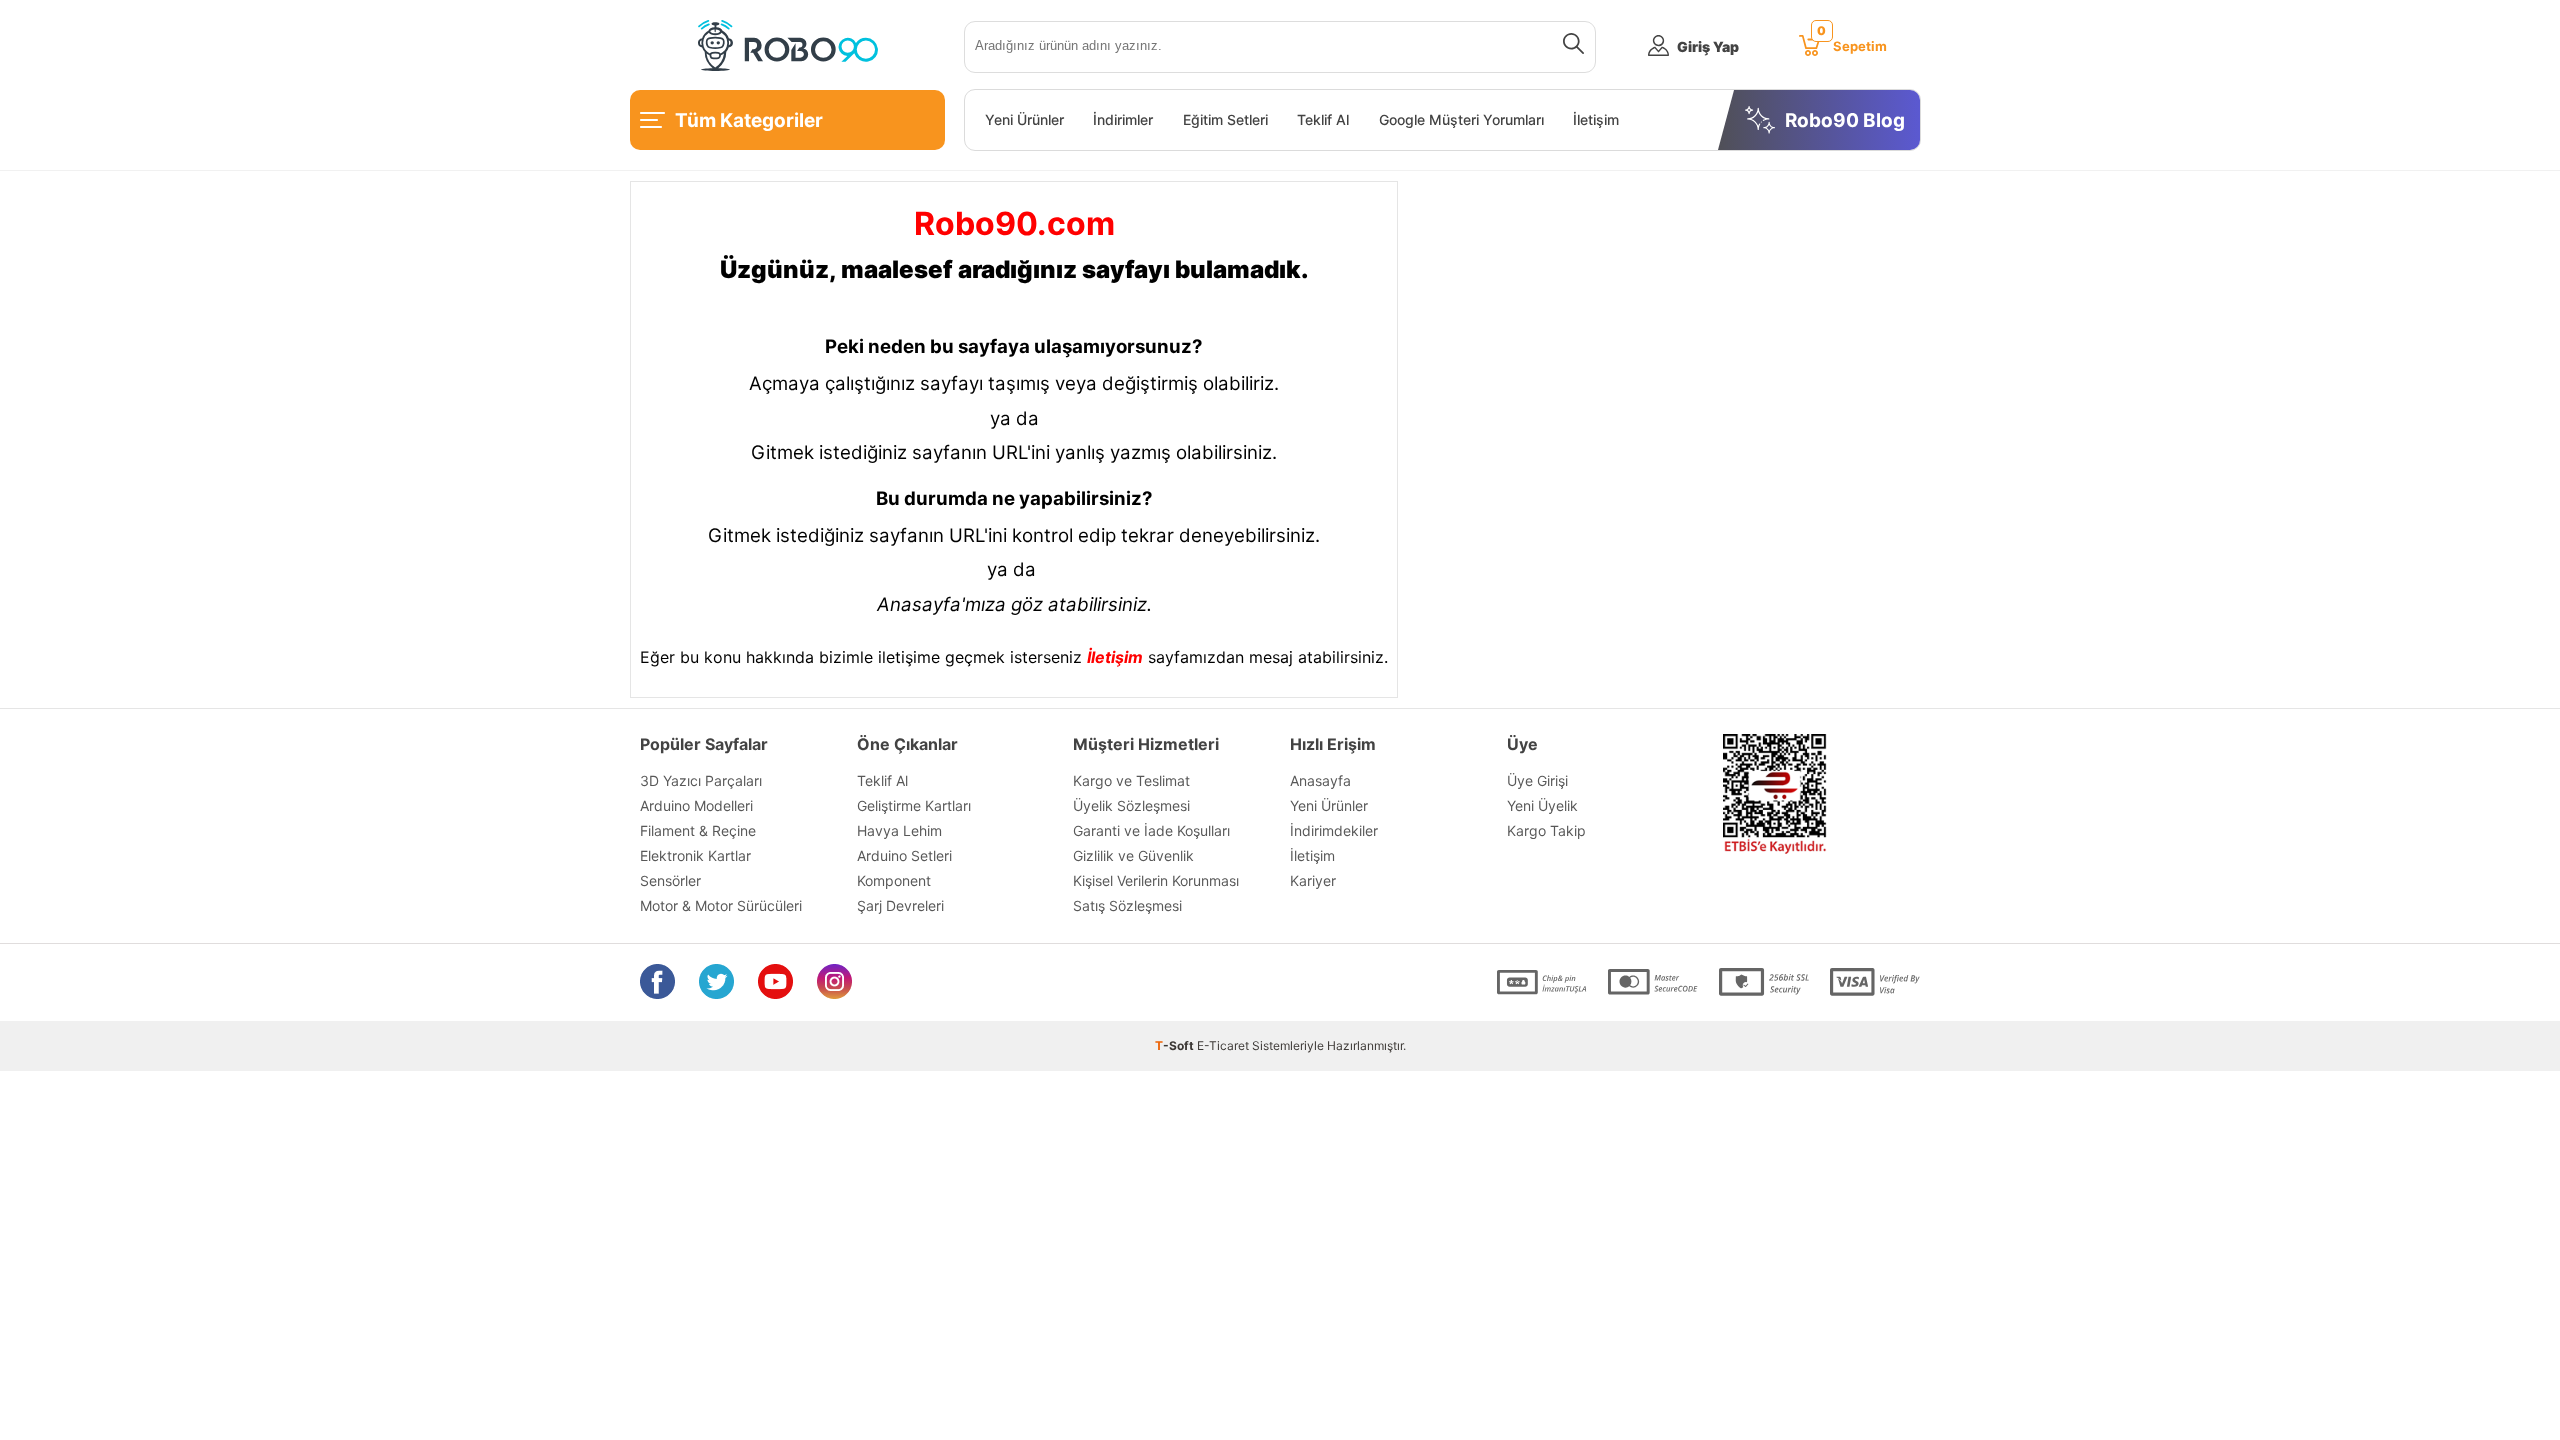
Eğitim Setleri (1225, 120)
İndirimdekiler (1334, 830)
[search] (1569, 47)
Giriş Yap (1708, 46)
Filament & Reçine (698, 830)
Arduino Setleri (904, 855)
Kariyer (1313, 880)
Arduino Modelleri (696, 805)
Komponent (894, 880)
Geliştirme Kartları (914, 805)
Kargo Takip (1546, 830)
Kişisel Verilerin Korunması (1156, 880)
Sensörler (670, 880)
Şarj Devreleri (900, 905)
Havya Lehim (899, 830)
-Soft (1176, 1045)
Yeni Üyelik (1542, 805)
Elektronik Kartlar (695, 855)
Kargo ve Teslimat (1131, 780)
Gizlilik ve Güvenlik (1133, 855)
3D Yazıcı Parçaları (701, 780)
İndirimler (1123, 120)
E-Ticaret (1223, 1045)
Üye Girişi (1537, 780)
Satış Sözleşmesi (1127, 905)
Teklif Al (1323, 120)
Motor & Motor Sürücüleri (721, 905)
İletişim (1596, 120)
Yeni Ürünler (1024, 120)
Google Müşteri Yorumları (1461, 120)
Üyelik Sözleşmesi (1131, 805)
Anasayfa (1320, 780)
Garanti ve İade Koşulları (1151, 830)
